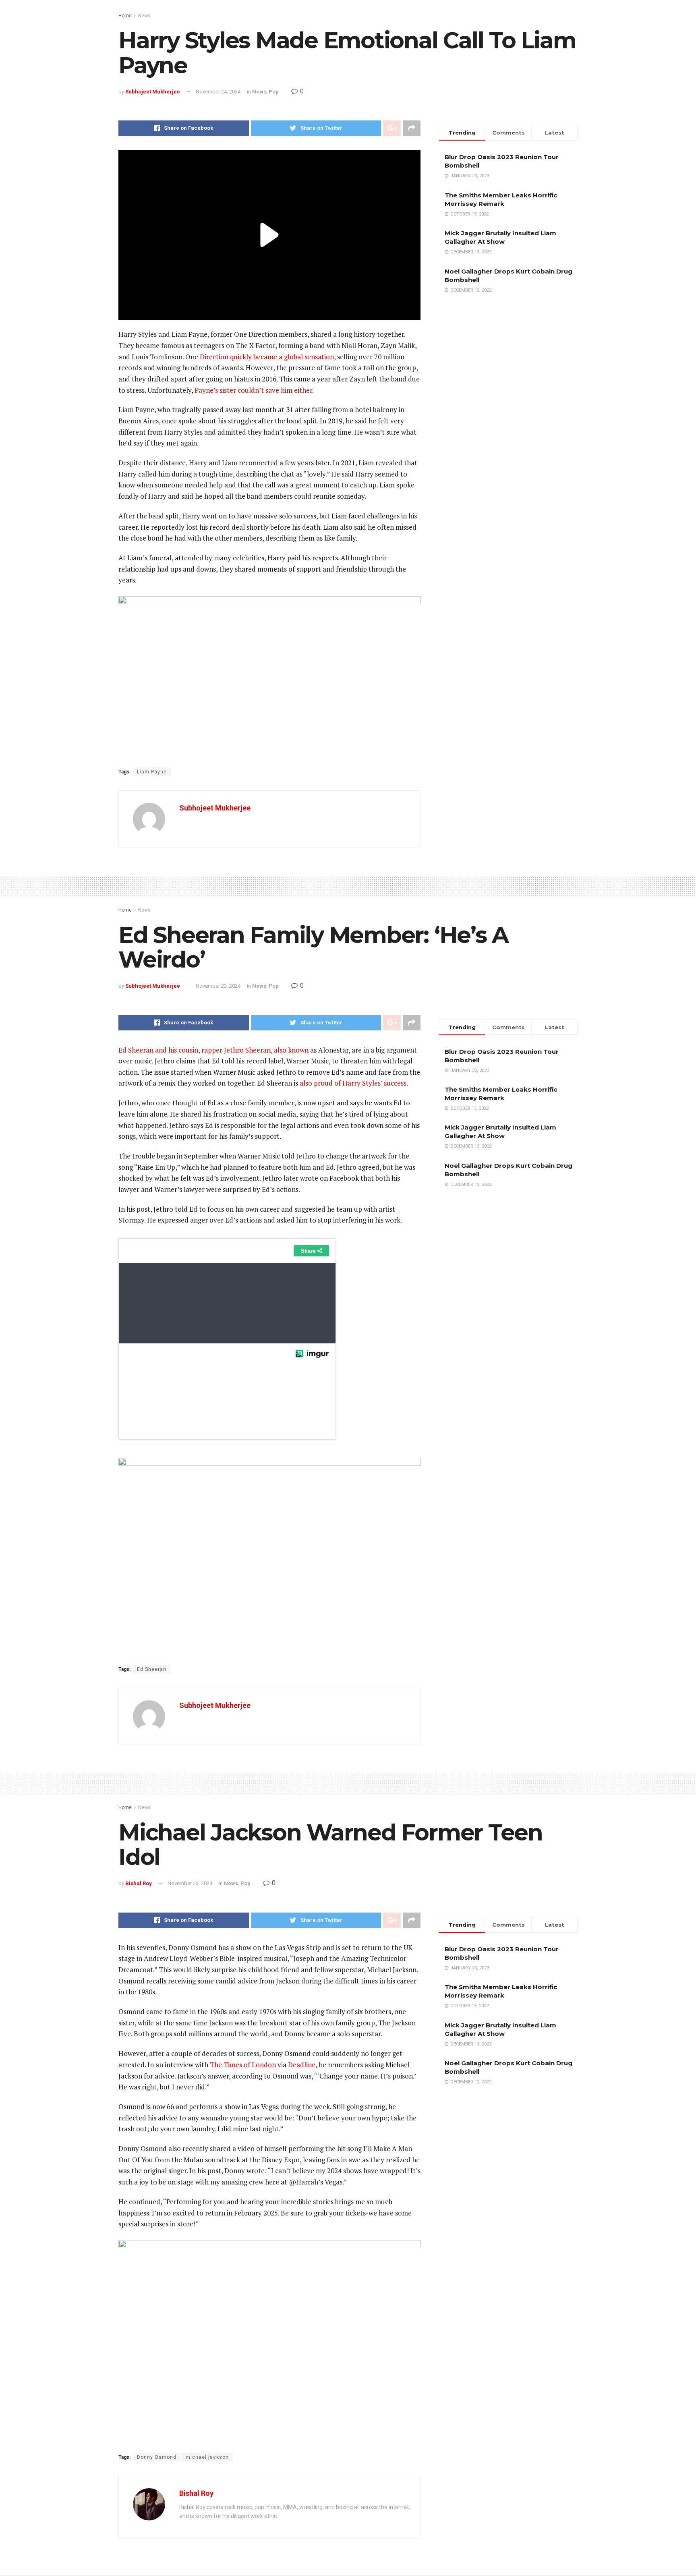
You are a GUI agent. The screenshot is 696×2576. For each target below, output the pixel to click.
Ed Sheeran (152, 1669)
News (144, 16)
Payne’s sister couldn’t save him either (253, 390)
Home (125, 16)
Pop (274, 92)
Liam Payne (152, 772)
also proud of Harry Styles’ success (353, 1083)
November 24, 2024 (218, 92)
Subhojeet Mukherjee (153, 92)
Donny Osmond (157, 2457)
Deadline (302, 2065)
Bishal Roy (139, 1883)
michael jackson (207, 2457)
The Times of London (243, 2065)
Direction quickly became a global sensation (267, 357)
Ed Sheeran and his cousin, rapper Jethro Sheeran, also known (213, 1050)
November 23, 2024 (218, 986)
